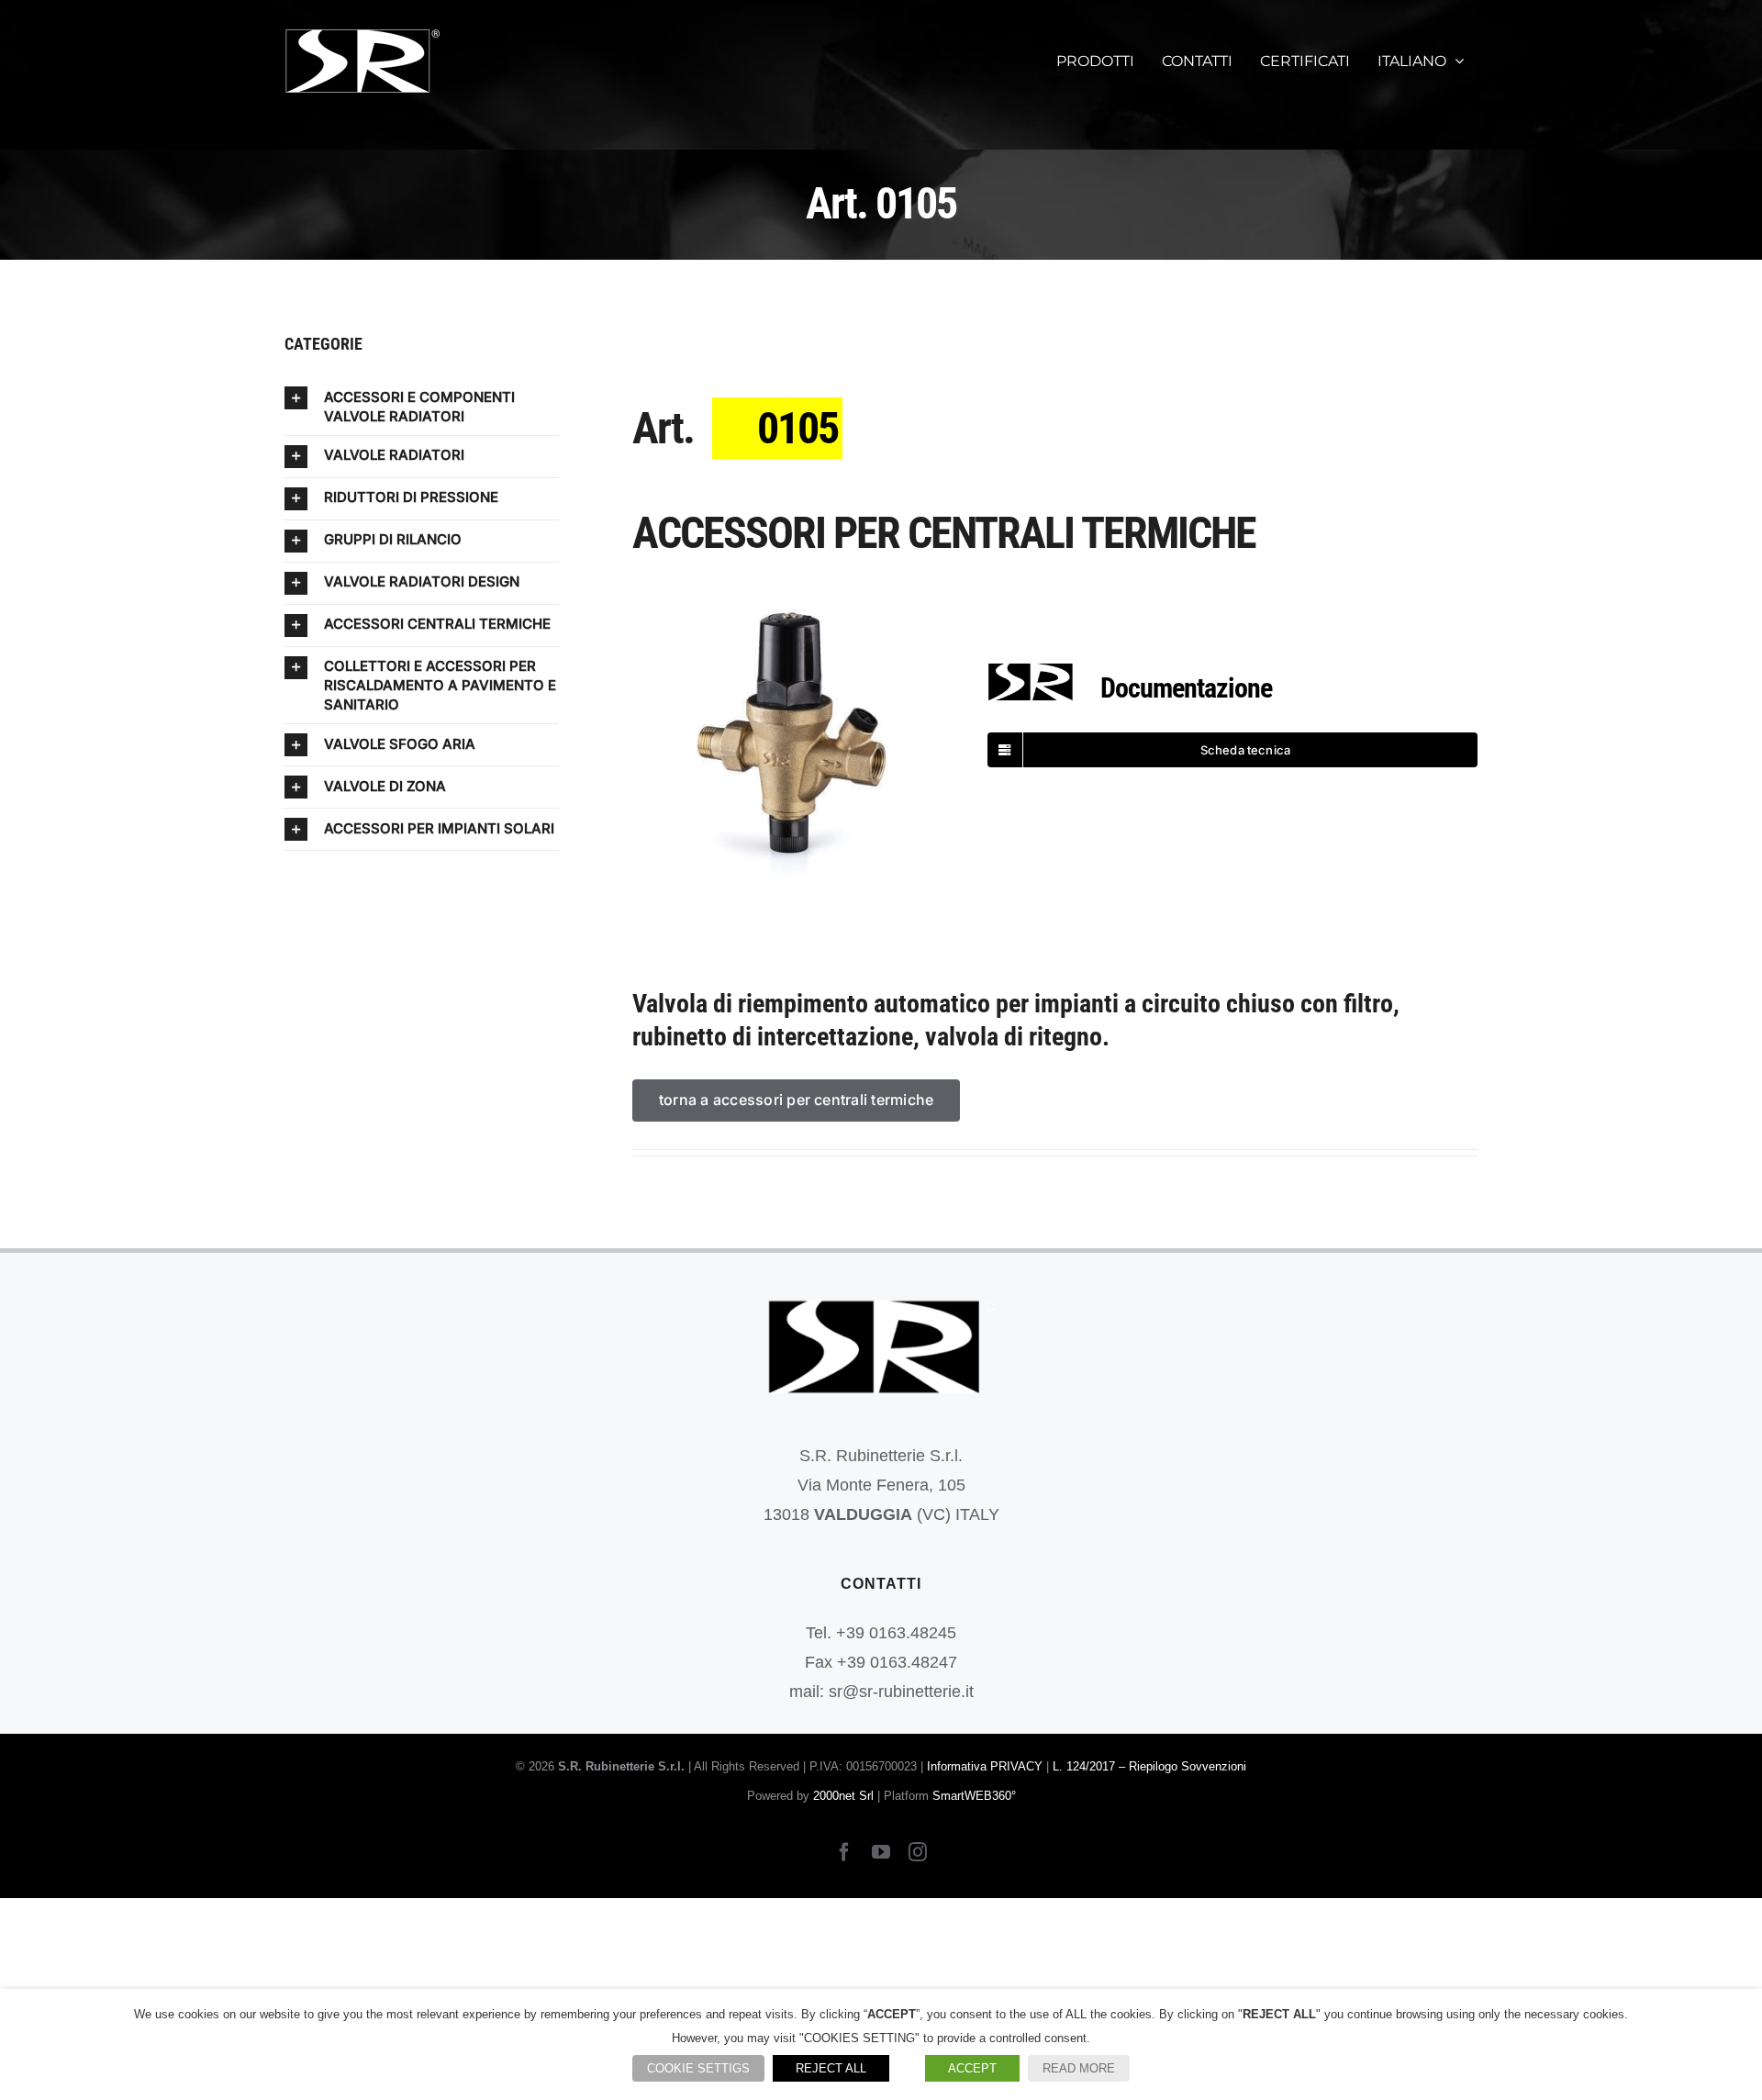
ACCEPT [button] (972, 2068)
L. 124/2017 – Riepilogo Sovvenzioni (1149, 1766)
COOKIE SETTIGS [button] (698, 2068)
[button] (422, 406)
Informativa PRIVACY (985, 1766)
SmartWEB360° (974, 1796)
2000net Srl (843, 1796)
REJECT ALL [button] (831, 2068)
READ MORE (1079, 2068)
